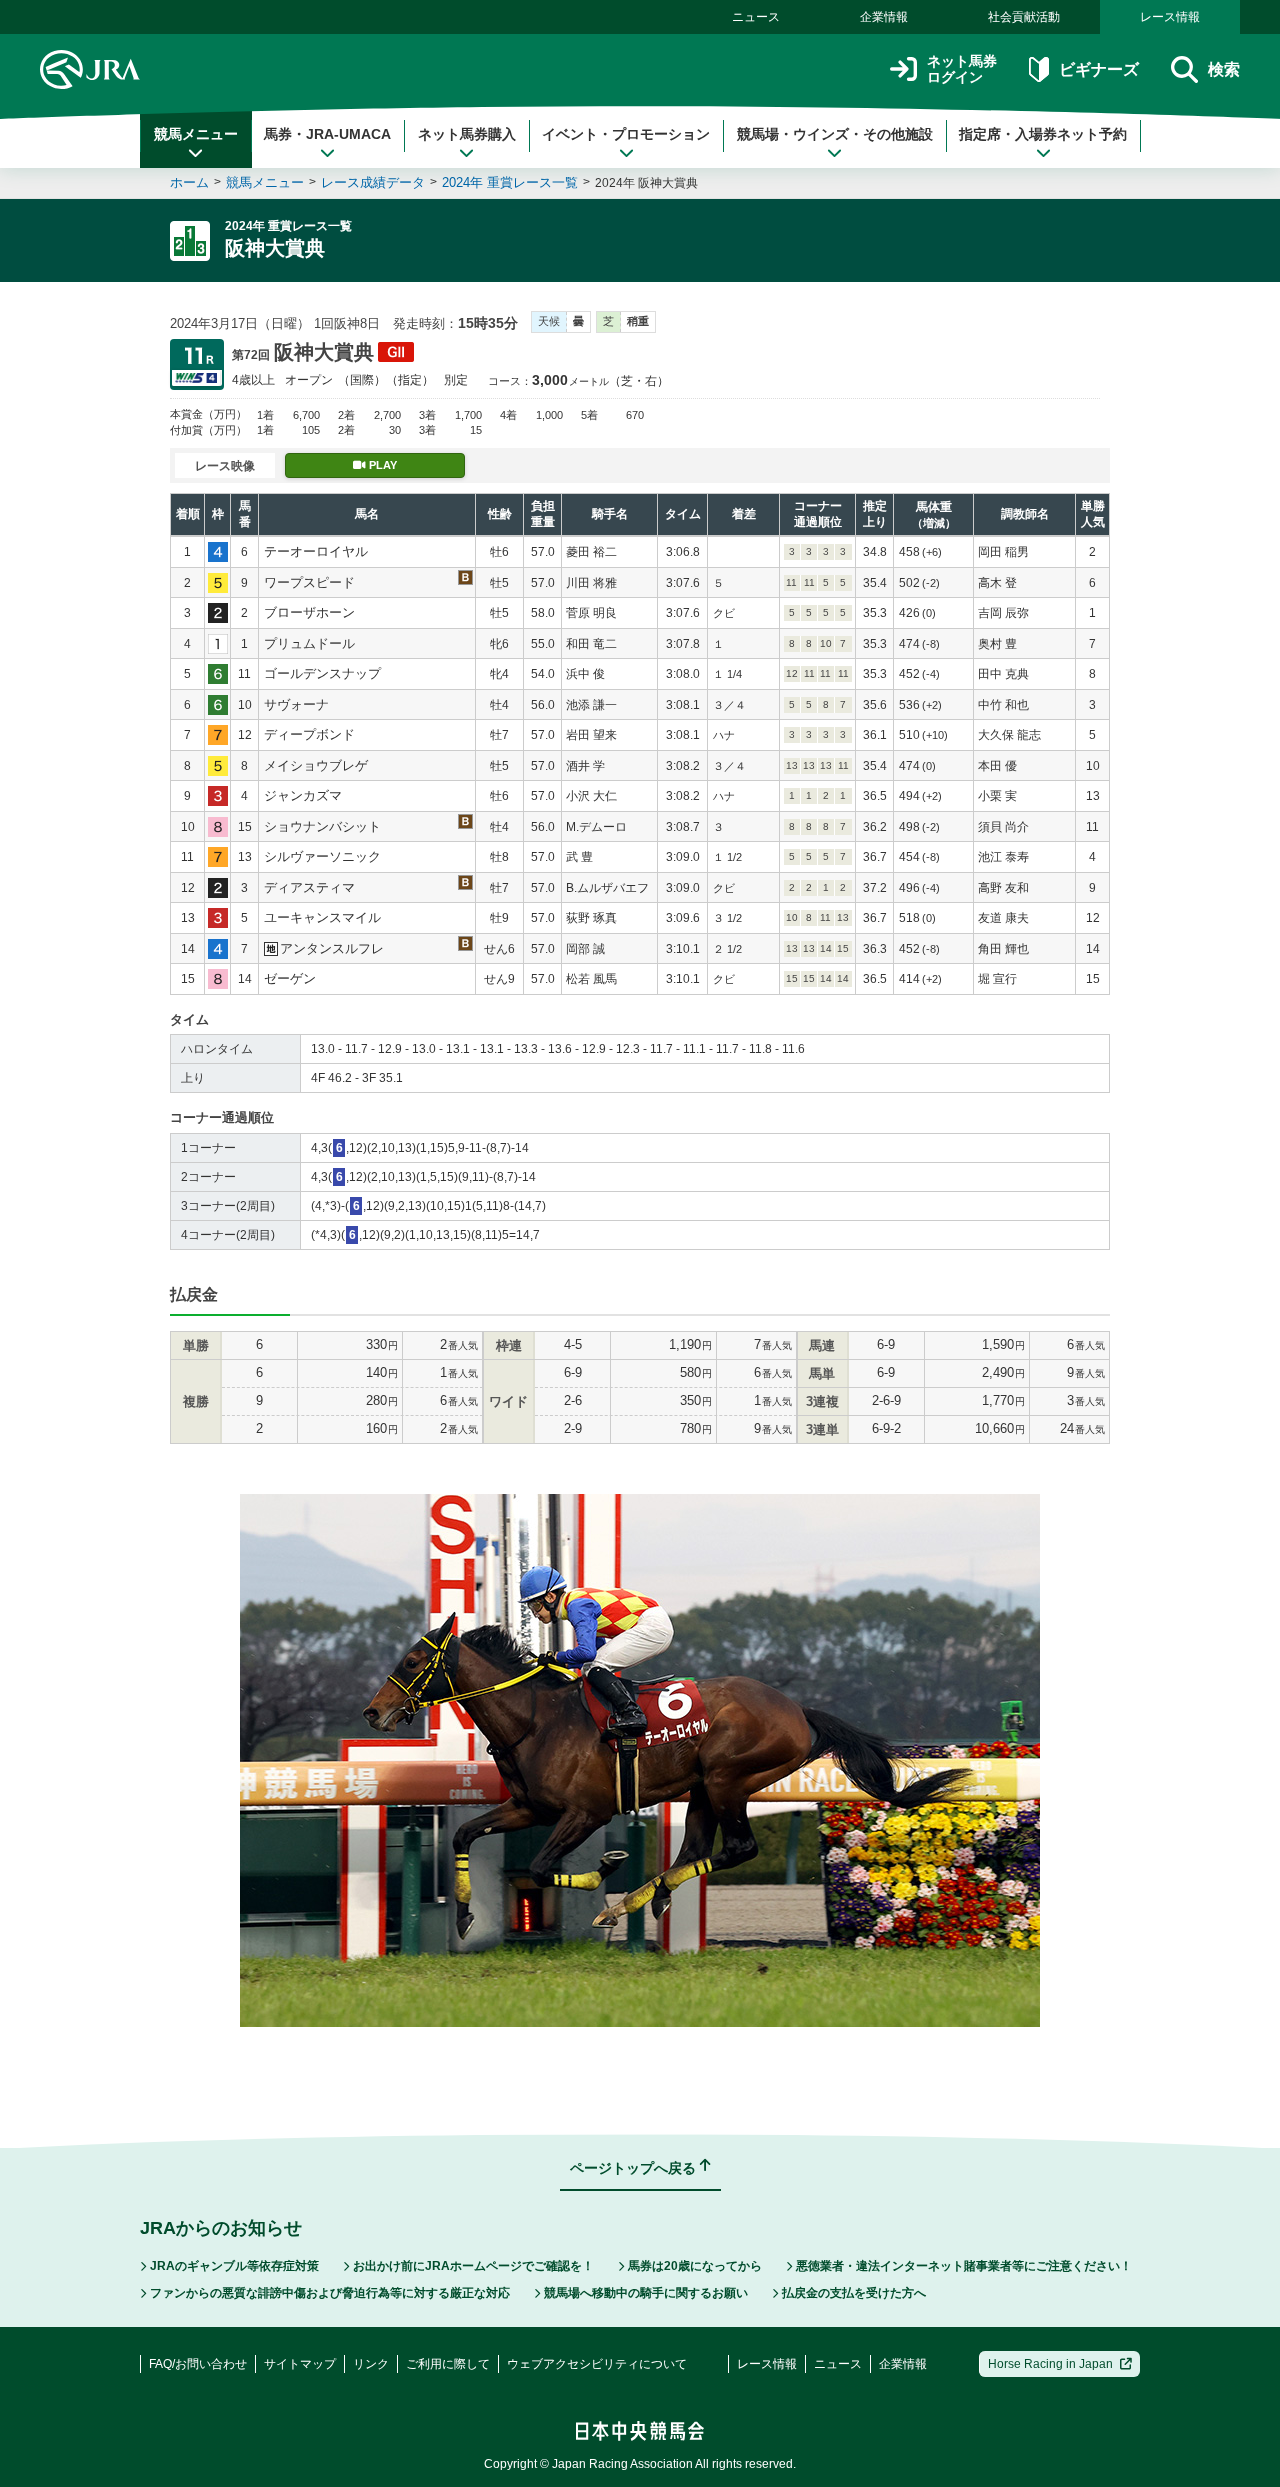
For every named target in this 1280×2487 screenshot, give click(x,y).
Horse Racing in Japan (1050, 2364)
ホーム (189, 182)
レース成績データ (373, 182)
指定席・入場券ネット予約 (1043, 134)
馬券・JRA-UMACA (327, 134)
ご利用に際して (448, 2364)
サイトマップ (300, 2364)
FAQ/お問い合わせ (198, 2364)
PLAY (383, 465)
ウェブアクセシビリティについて (597, 2364)
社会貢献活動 (1024, 17)
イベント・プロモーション (626, 134)
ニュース (756, 17)
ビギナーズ (1098, 69)
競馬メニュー (196, 134)
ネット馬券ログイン (962, 69)
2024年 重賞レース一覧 (510, 182)
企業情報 (884, 17)
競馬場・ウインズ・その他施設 (835, 134)
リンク (371, 2364)
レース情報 (1170, 17)
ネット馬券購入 (467, 134)
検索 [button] (1224, 69)
